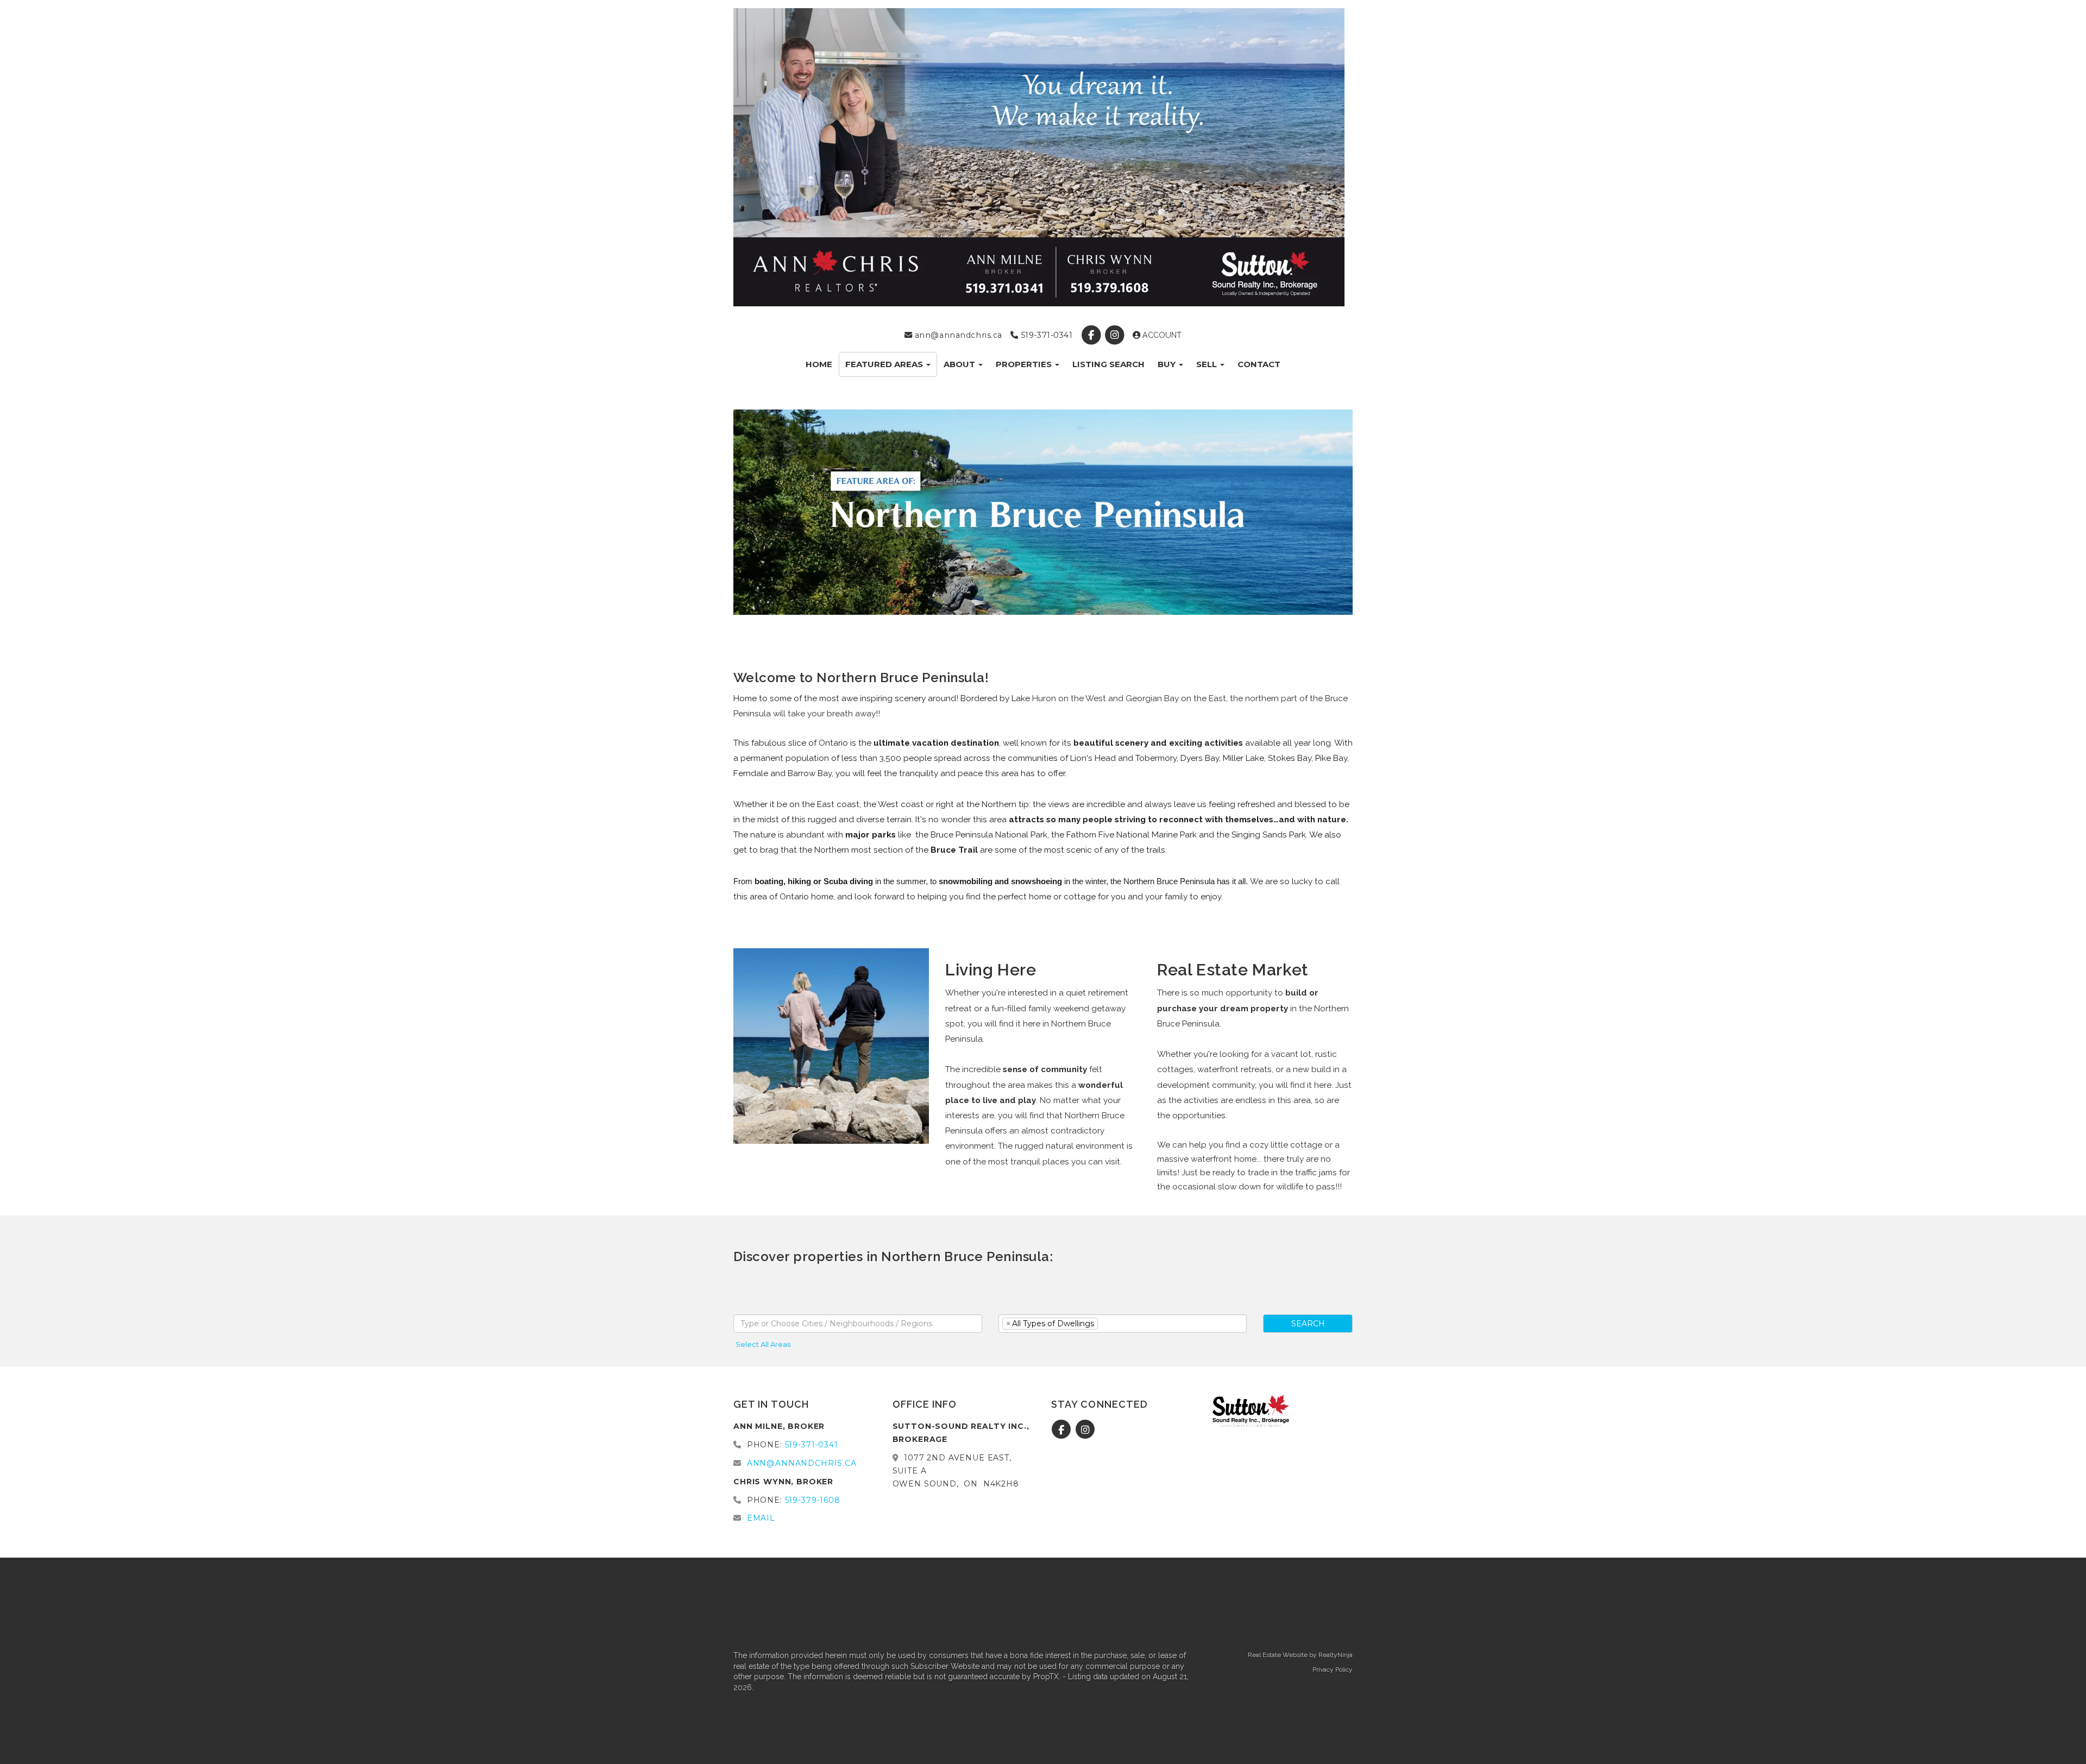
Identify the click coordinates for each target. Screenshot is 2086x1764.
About (960, 364)
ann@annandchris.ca (957, 335)
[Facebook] (1092, 335)
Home (819, 364)
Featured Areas (885, 364)
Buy (1168, 364)
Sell (1208, 364)
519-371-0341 (1045, 335)
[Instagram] (1116, 335)
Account (1161, 335)
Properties (1025, 364)
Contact (1259, 364)
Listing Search (1108, 364)
